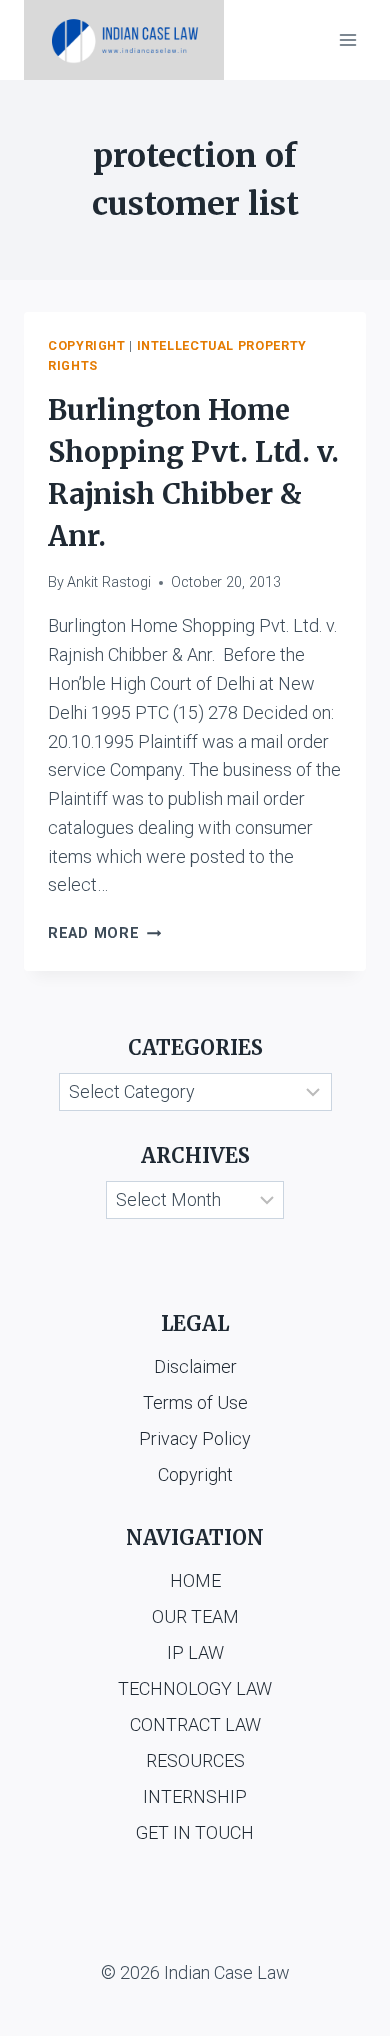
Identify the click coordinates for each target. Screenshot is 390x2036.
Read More (104, 933)
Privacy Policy (195, 1438)
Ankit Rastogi (109, 582)
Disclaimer (195, 1366)
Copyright (87, 345)
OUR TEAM (195, 1616)
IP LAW (195, 1652)
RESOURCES (195, 1760)
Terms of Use (195, 1402)
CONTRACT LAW (195, 1724)
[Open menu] (347, 39)
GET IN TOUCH (195, 1832)
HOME (195, 1580)
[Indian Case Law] (124, 40)
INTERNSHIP (195, 1796)
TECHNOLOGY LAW (195, 1688)
